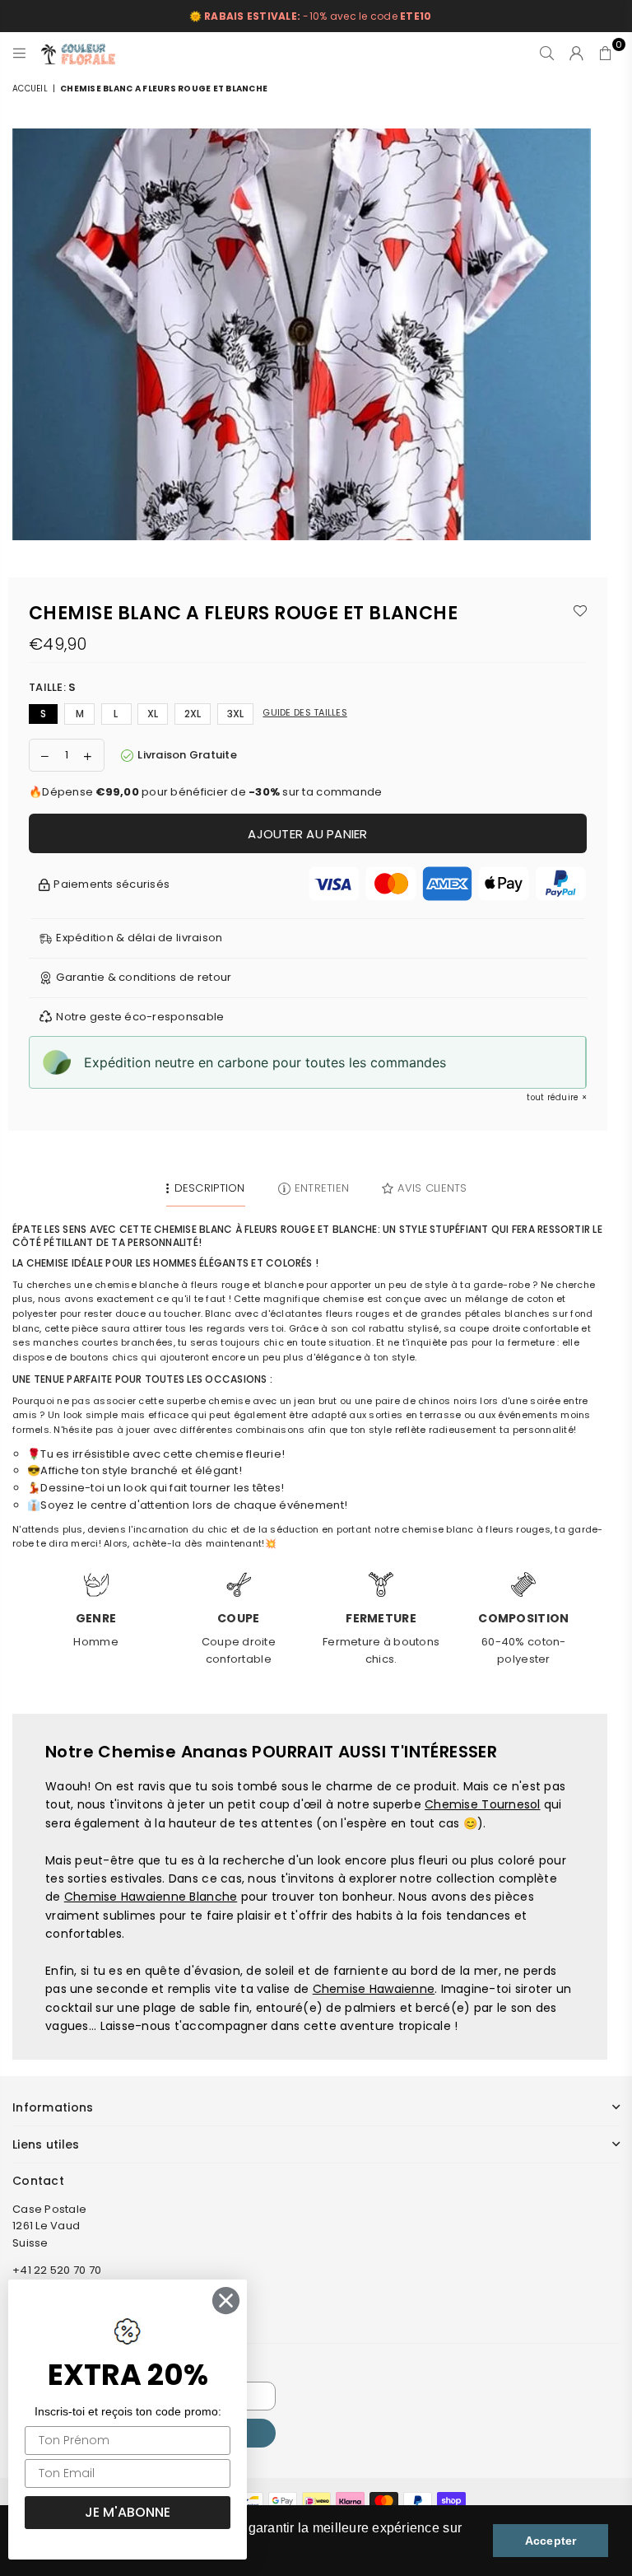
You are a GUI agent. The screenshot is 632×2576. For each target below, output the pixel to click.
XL (153, 714)
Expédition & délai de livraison (139, 938)
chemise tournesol (482, 1804)
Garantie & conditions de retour (144, 977)
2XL (193, 714)
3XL (236, 714)
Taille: (52, 687)
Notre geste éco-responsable (140, 1017)
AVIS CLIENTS (432, 1188)
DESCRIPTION (209, 1188)
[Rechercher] (547, 53)
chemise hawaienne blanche (151, 1897)
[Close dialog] (226, 2301)
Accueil (30, 89)
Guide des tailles (304, 712)
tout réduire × (557, 1097)
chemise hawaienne (374, 1989)
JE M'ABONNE (128, 2512)
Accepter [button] (551, 2541)
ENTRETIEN (322, 1188)
